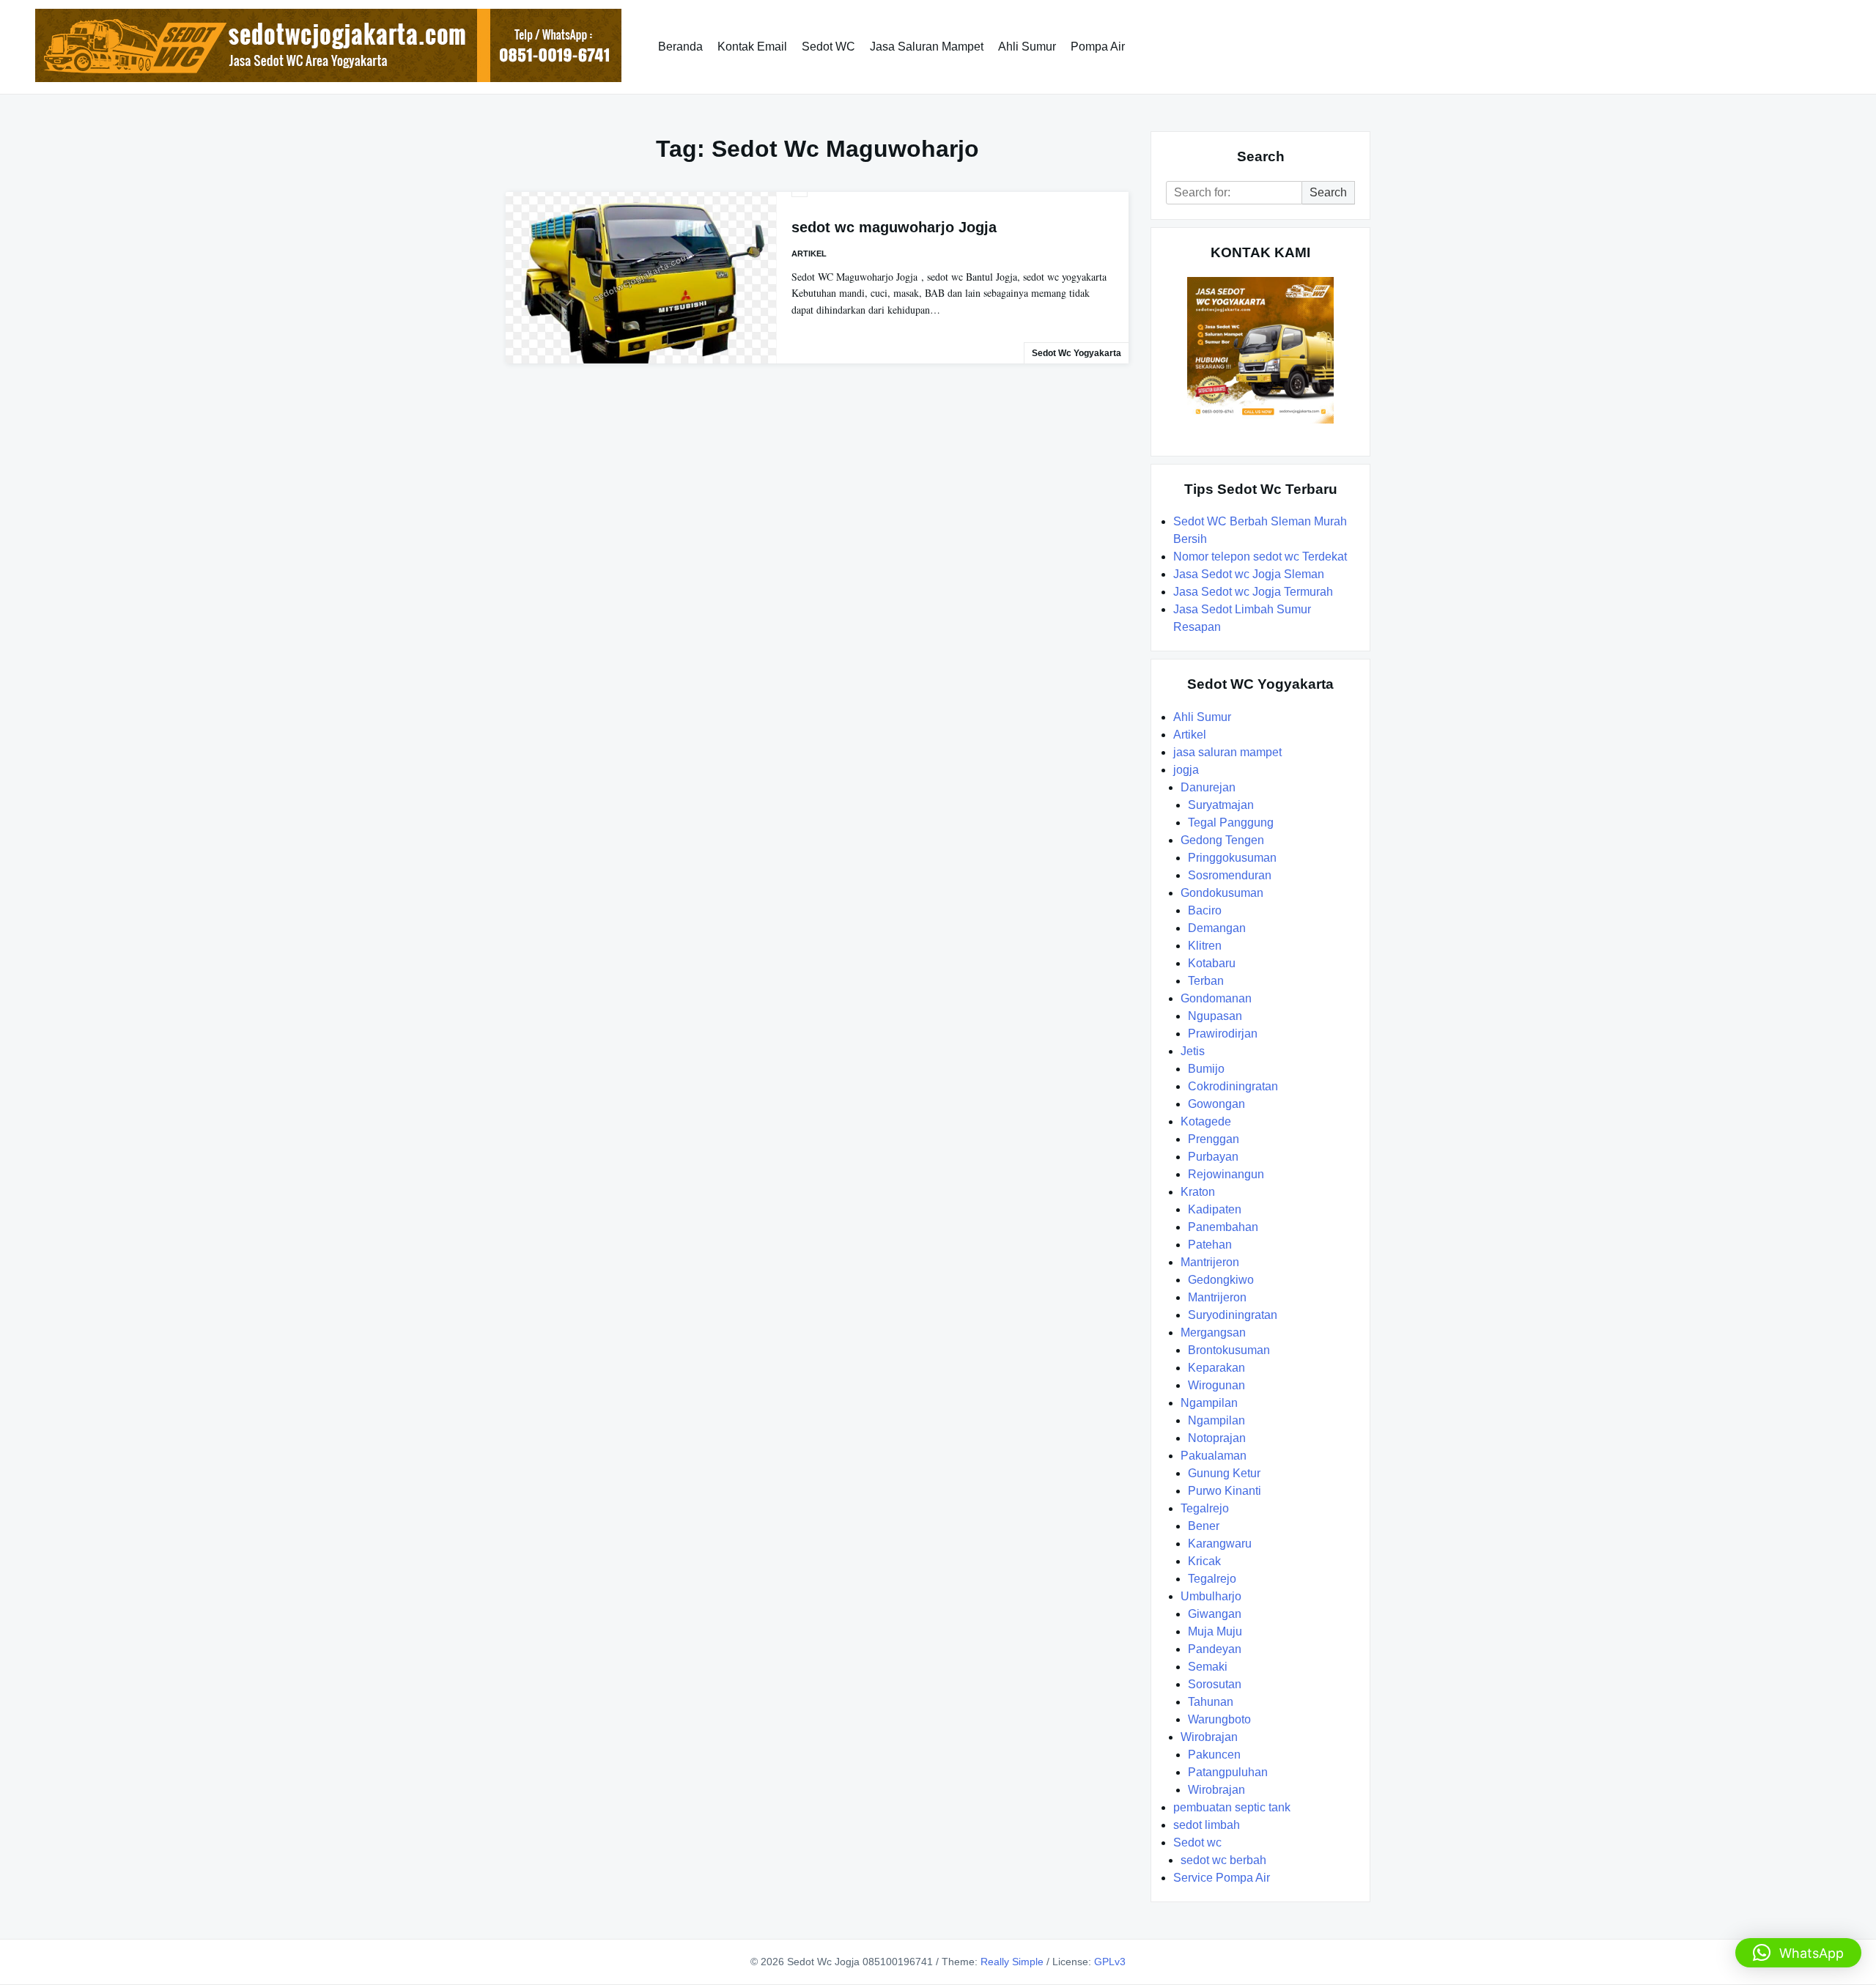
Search (1328, 192)
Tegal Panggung (1231, 823)
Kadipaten (1215, 1209)
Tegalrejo (1205, 1508)
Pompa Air (1098, 47)
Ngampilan (1209, 1403)
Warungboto (1219, 1719)
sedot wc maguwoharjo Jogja (894, 227)
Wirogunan (1216, 1385)
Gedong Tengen (1222, 840)
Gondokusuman (1222, 893)
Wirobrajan (1209, 1737)
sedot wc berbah (1223, 1860)
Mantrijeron (1210, 1262)
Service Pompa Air (1222, 1878)
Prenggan (1214, 1139)
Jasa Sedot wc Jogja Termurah (1253, 592)
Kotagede (1206, 1121)
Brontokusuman (1229, 1350)
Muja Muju (1215, 1631)
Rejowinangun (1226, 1174)
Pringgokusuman (1232, 858)
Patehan (1210, 1245)
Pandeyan (1215, 1649)
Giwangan (1215, 1614)
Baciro (1205, 910)
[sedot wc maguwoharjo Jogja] (641, 278)
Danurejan (1208, 787)
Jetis (1193, 1051)
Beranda (680, 47)
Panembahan (1223, 1227)
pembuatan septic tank (1232, 1807)
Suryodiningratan (1233, 1315)
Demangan (1217, 928)
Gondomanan (1216, 998)
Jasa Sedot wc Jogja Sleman (1249, 574)
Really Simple (1012, 1962)
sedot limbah (1207, 1825)
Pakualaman (1214, 1456)
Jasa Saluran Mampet (927, 47)
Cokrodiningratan (1233, 1086)
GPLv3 (1110, 1962)
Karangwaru (1220, 1544)
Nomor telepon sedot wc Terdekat (1260, 557)
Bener (1204, 1526)
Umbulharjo (1211, 1596)
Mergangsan (1213, 1332)
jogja (1186, 770)
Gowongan (1216, 1104)
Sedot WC (828, 47)
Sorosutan (1215, 1684)
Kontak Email (752, 47)
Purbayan (1213, 1157)
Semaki (1208, 1667)
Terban (1206, 981)
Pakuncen (1214, 1755)
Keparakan (1216, 1368)
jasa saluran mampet (1227, 752)
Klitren (1205, 946)
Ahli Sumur (1027, 47)
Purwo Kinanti (1225, 1491)
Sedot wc (1197, 1842)
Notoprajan (1217, 1438)
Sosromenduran (1230, 875)
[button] (1798, 1953)
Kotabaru (1212, 963)
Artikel (809, 254)
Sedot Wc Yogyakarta (1077, 353)
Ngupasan (1215, 1016)
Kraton (1198, 1192)
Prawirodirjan (1223, 1034)
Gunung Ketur (1224, 1473)
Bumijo (1206, 1069)
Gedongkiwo (1221, 1280)
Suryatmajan (1221, 805)
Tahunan (1211, 1702)
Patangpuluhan (1228, 1772)
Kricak (1204, 1561)
